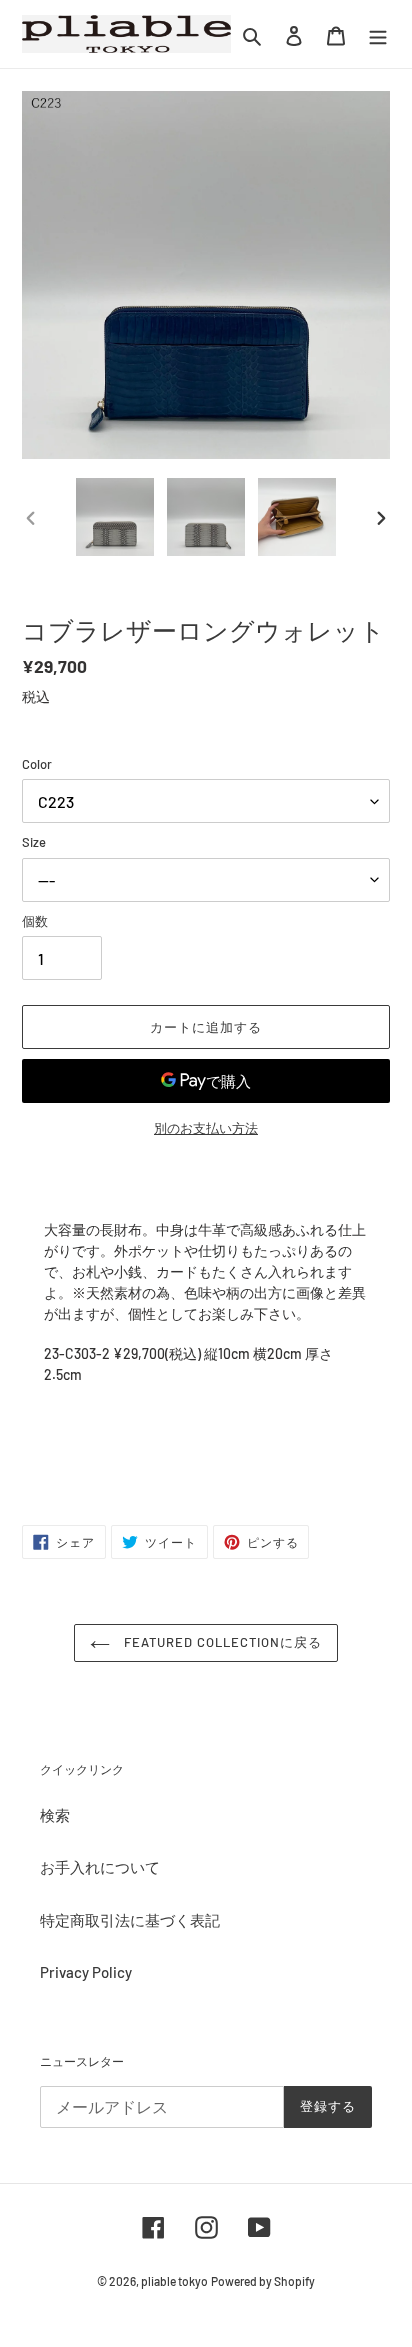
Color (37, 764)
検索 (55, 1815)
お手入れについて (100, 1867)
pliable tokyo (174, 2281)
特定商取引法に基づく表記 (130, 1920)
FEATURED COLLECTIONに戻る (221, 1642)
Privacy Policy (86, 1972)
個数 (35, 921)
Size (34, 842)
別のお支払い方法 (206, 1128)
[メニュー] (378, 34)
